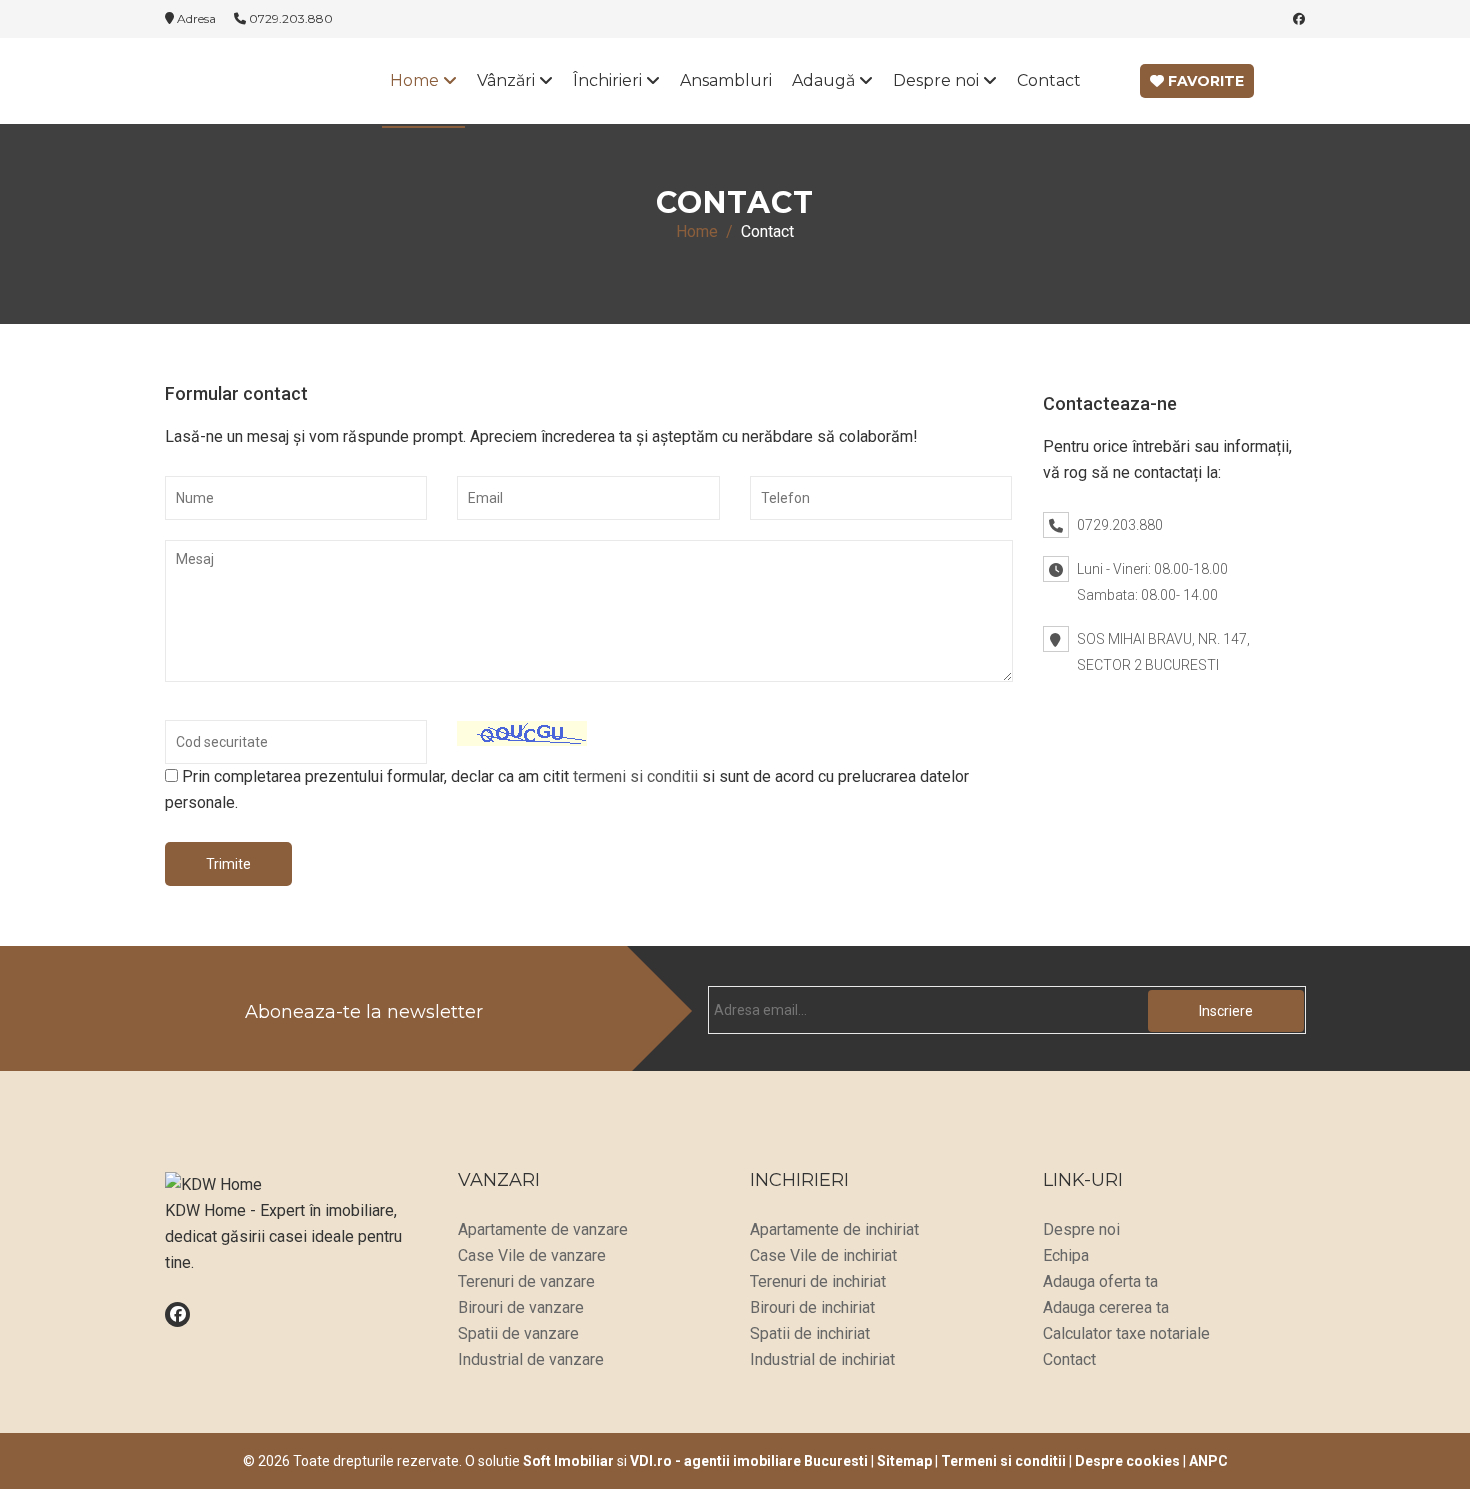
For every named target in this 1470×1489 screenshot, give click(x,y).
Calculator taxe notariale (1126, 1333)
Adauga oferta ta (1100, 1281)
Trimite (228, 864)
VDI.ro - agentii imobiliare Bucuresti (749, 1461)
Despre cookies (1127, 1461)
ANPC (1208, 1461)
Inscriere (1226, 1011)
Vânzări (508, 80)
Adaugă (825, 80)
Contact (1049, 80)
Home (416, 80)
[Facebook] (1299, 18)
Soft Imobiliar (568, 1461)
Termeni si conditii (1003, 1461)
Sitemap (904, 1461)
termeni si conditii (635, 776)
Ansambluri (726, 80)
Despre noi (938, 80)
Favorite (1204, 81)
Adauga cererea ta (1106, 1307)
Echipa (1066, 1255)
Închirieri (609, 80)
